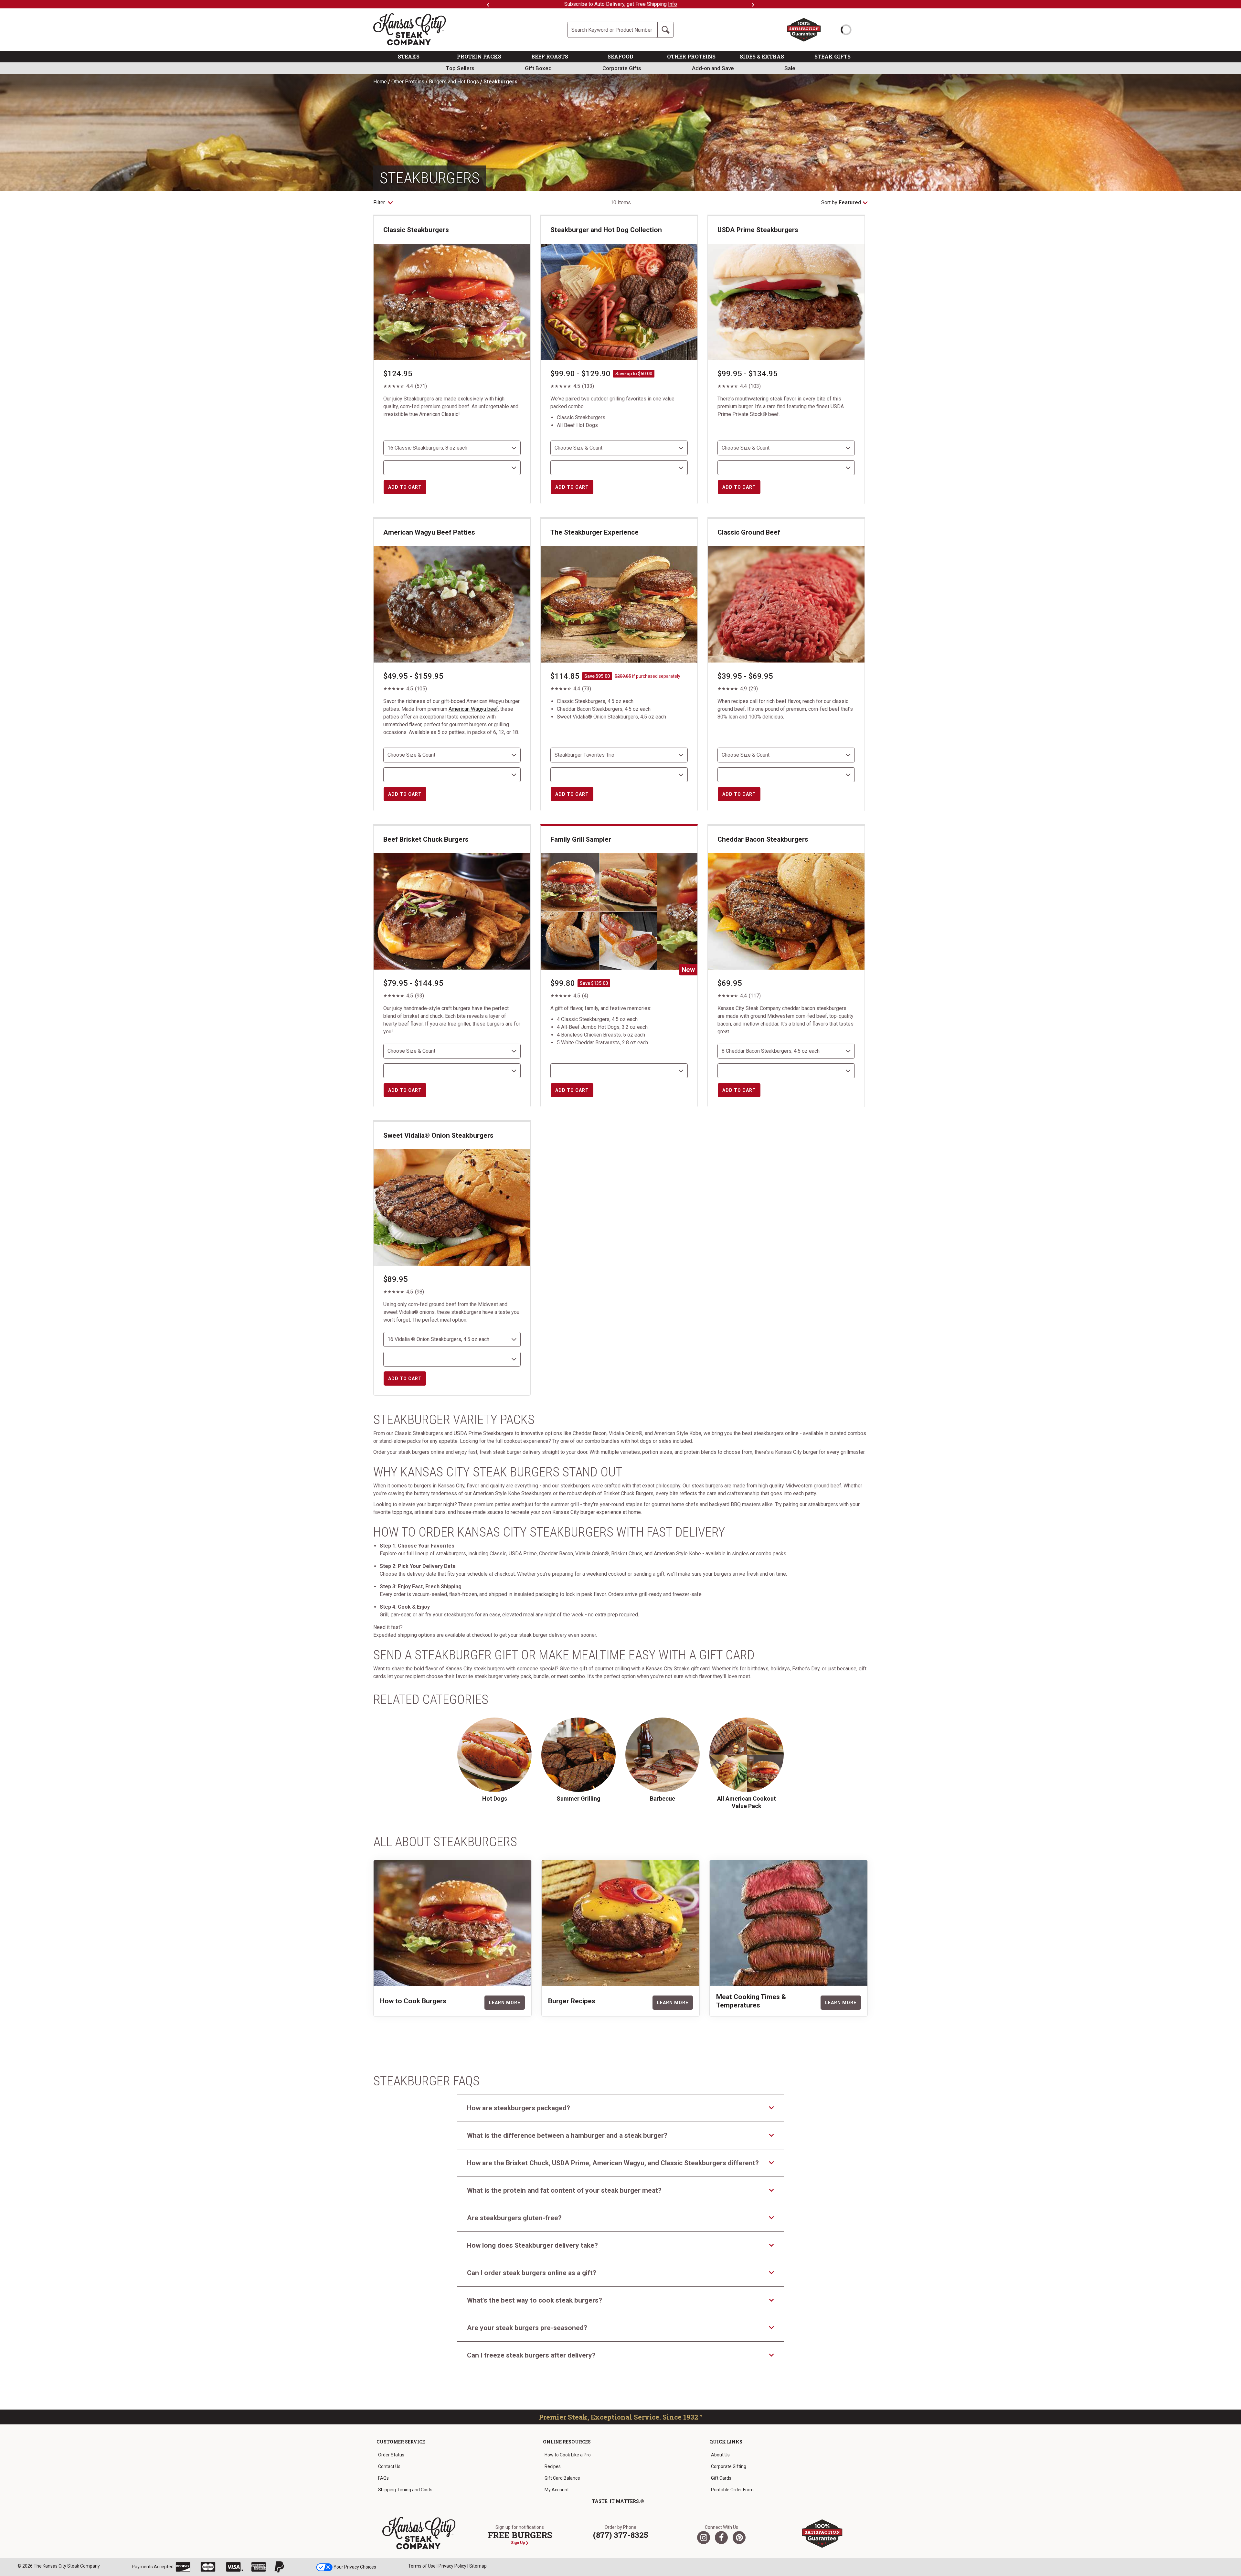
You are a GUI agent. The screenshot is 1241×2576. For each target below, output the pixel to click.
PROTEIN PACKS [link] (479, 56)
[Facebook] (721, 2538)
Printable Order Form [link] (732, 2490)
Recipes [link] (553, 2466)
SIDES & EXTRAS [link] (762, 56)
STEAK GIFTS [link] (833, 56)
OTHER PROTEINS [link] (691, 56)
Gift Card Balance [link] (562, 2478)
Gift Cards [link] (721, 2478)
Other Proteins (408, 82)
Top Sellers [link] (460, 68)
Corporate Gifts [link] (622, 68)
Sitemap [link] (478, 2566)
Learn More (505, 2003)
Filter (380, 202)
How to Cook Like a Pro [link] (568, 2455)
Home (380, 82)
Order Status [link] (391, 2455)
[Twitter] (704, 2538)
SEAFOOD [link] (620, 56)
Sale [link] (790, 68)
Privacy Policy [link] (452, 2566)
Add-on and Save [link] (713, 68)
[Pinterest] (739, 2538)
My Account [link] (557, 2490)
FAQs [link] (383, 2478)
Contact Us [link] (389, 2466)
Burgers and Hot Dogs (454, 82)
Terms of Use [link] (422, 2566)
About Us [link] (720, 2455)
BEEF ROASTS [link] (550, 56)
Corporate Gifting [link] (729, 2466)
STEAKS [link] (409, 56)
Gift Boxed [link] (538, 68)
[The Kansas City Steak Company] (419, 2533)
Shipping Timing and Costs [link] (405, 2490)
